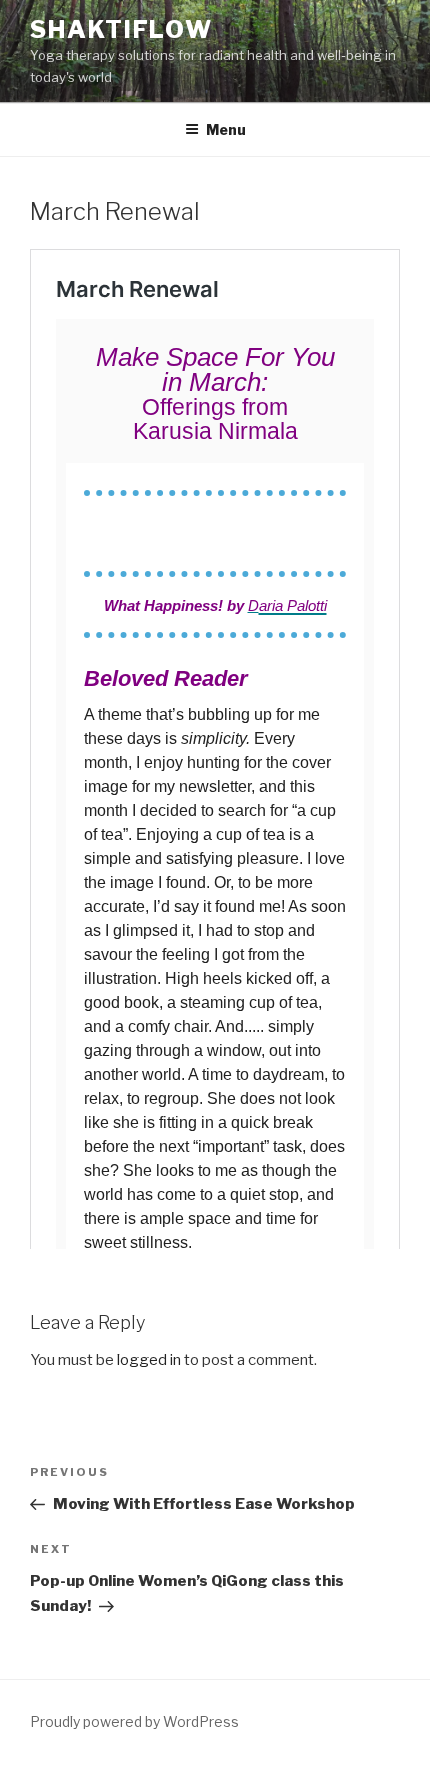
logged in (149, 1360)
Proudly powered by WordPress (134, 1721)
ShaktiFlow (121, 29)
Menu (226, 129)
